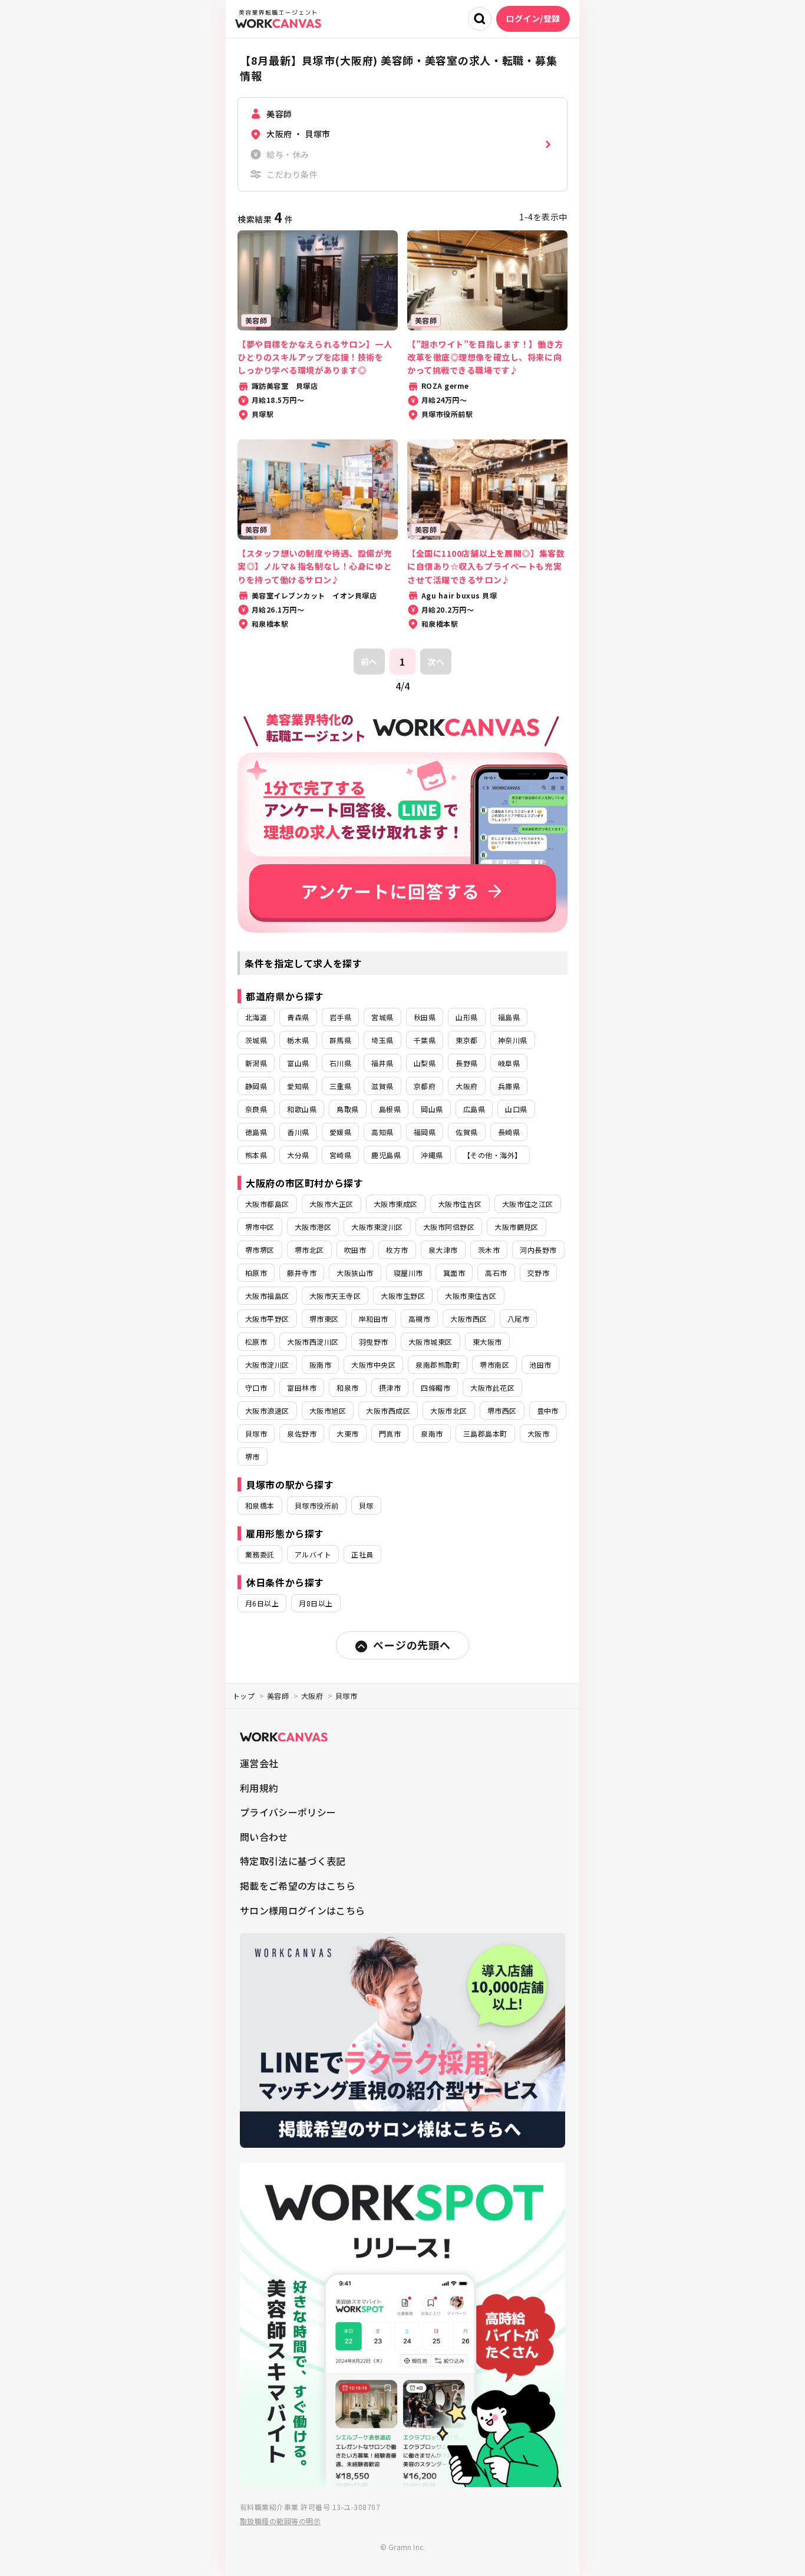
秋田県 (425, 1017)
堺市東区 (324, 1319)
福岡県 (425, 1132)
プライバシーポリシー (288, 1812)
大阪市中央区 (373, 1365)
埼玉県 (382, 1040)
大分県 (298, 1155)
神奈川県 (513, 1040)
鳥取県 (347, 1109)
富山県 (298, 1063)
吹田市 (355, 1250)
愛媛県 (340, 1132)
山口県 (516, 1109)
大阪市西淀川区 (313, 1342)
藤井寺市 (302, 1273)
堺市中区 (260, 1227)
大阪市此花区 (492, 1388)
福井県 (382, 1063)
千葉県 (425, 1040)
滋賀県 (382, 1086)
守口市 (256, 1388)
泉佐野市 (302, 1434)
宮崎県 (340, 1155)
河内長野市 (538, 1250)
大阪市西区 (469, 1319)
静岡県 (256, 1086)
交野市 (538, 1273)
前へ (369, 662)
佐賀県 (466, 1132)
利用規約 (259, 1788)
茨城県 (256, 1040)
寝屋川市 (408, 1273)
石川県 (340, 1063)
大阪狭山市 (355, 1273)
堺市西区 (502, 1411)
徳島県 (256, 1132)
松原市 (256, 1342)
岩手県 (340, 1017)
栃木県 (298, 1040)
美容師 (278, 1696)
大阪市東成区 (396, 1204)
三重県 (340, 1086)
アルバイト (313, 1554)
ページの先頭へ (412, 1645)
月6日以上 (262, 1603)
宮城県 (382, 1017)
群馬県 (340, 1040)
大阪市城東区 (430, 1342)
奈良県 (256, 1109)
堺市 (253, 1456)
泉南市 (432, 1434)
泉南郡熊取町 (438, 1365)
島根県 (390, 1109)
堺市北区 (309, 1250)
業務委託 (260, 1554)
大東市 (347, 1434)
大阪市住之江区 (528, 1204)
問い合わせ (264, 1837)
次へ (436, 662)
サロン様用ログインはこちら (302, 1910)
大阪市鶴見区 (517, 1227)
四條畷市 (436, 1388)
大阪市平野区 (267, 1319)
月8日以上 (316, 1603)
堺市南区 (494, 1365)
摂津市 (390, 1388)
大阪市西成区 (388, 1411)
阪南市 (320, 1365)
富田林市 (302, 1388)
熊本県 (256, 1155)
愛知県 (298, 1086)
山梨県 (425, 1063)
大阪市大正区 (331, 1204)
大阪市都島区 (267, 1204)
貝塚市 (256, 1434)
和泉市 (347, 1388)
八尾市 (518, 1319)
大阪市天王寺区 (335, 1296)
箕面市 (454, 1273)
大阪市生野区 (403, 1296)
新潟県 (256, 1063)
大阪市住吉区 (460, 1204)
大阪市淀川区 (267, 1365)
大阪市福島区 (267, 1296)
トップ (244, 1696)
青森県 (298, 1017)
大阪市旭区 (328, 1411)
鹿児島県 (386, 1155)
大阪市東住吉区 (471, 1296)
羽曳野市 (374, 1342)
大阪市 (538, 1434)
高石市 (496, 1273)
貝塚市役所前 (317, 1505)
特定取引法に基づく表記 (293, 1861)
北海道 (256, 1017)
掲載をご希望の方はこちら (298, 1886)
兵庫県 (509, 1086)
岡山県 (432, 1109)
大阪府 (466, 1086)
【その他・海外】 (493, 1155)
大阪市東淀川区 (377, 1227)
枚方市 (397, 1250)
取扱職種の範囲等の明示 (280, 2521)
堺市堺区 (260, 1250)
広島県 (474, 1109)
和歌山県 (302, 1109)
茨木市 (489, 1250)
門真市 (390, 1434)
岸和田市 (374, 1319)
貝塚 (366, 1505)
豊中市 (548, 1411)
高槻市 (419, 1319)
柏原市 (256, 1273)
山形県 (466, 1017)
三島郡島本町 (485, 1434)
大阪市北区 (448, 1411)
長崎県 (509, 1132)
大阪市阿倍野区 (449, 1227)
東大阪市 (487, 1342)
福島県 (509, 1017)
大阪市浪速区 (267, 1411)
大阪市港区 (313, 1227)
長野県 (466, 1063)
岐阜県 (509, 1063)
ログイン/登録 (533, 18)
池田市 (540, 1365)
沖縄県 (432, 1155)
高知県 (382, 1132)
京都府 (425, 1086)
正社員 (362, 1554)
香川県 (298, 1132)
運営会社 (259, 1763)
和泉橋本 (260, 1505)
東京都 (466, 1040)
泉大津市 (443, 1250)
